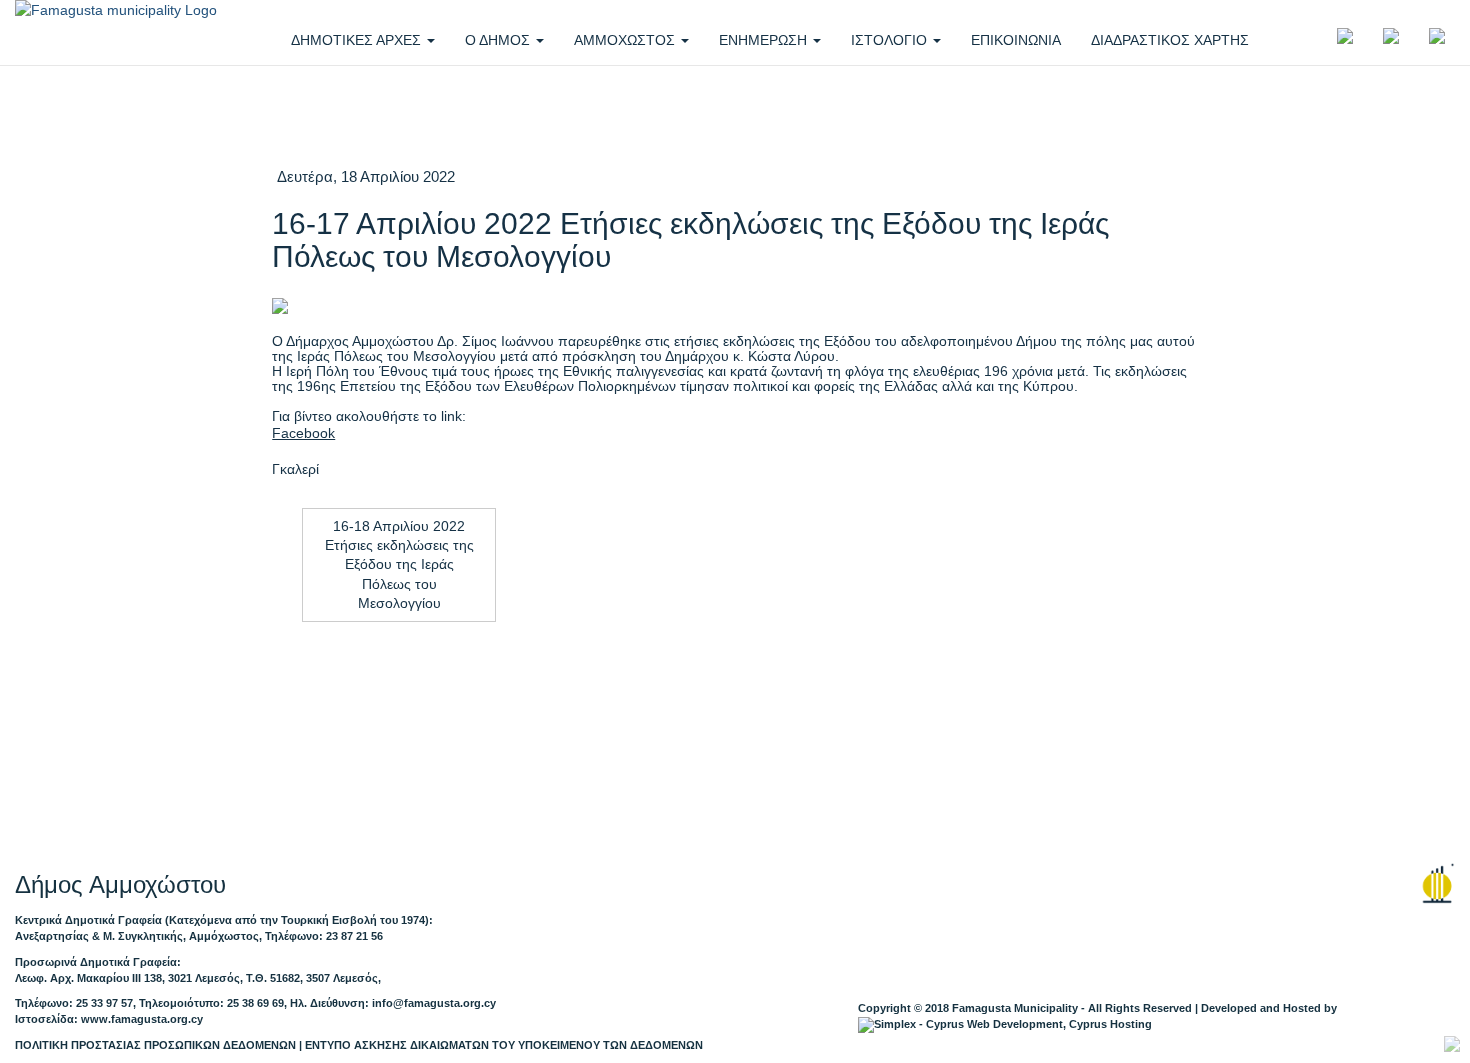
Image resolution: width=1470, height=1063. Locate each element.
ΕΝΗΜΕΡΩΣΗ (765, 40)
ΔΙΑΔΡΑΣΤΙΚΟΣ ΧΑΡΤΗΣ (1170, 40)
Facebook (303, 433)
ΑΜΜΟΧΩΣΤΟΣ (626, 40)
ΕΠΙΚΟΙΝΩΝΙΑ (1016, 40)
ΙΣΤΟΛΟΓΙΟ (891, 40)
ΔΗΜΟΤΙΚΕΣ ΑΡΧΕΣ (358, 40)
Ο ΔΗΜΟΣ (499, 40)
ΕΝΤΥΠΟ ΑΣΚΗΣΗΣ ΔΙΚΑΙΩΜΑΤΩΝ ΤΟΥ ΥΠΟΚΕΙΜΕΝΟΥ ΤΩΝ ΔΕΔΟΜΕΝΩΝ (504, 1045)
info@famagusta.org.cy (434, 1003)
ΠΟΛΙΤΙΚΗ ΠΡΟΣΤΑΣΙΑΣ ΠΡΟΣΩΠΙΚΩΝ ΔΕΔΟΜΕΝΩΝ (155, 1045)
